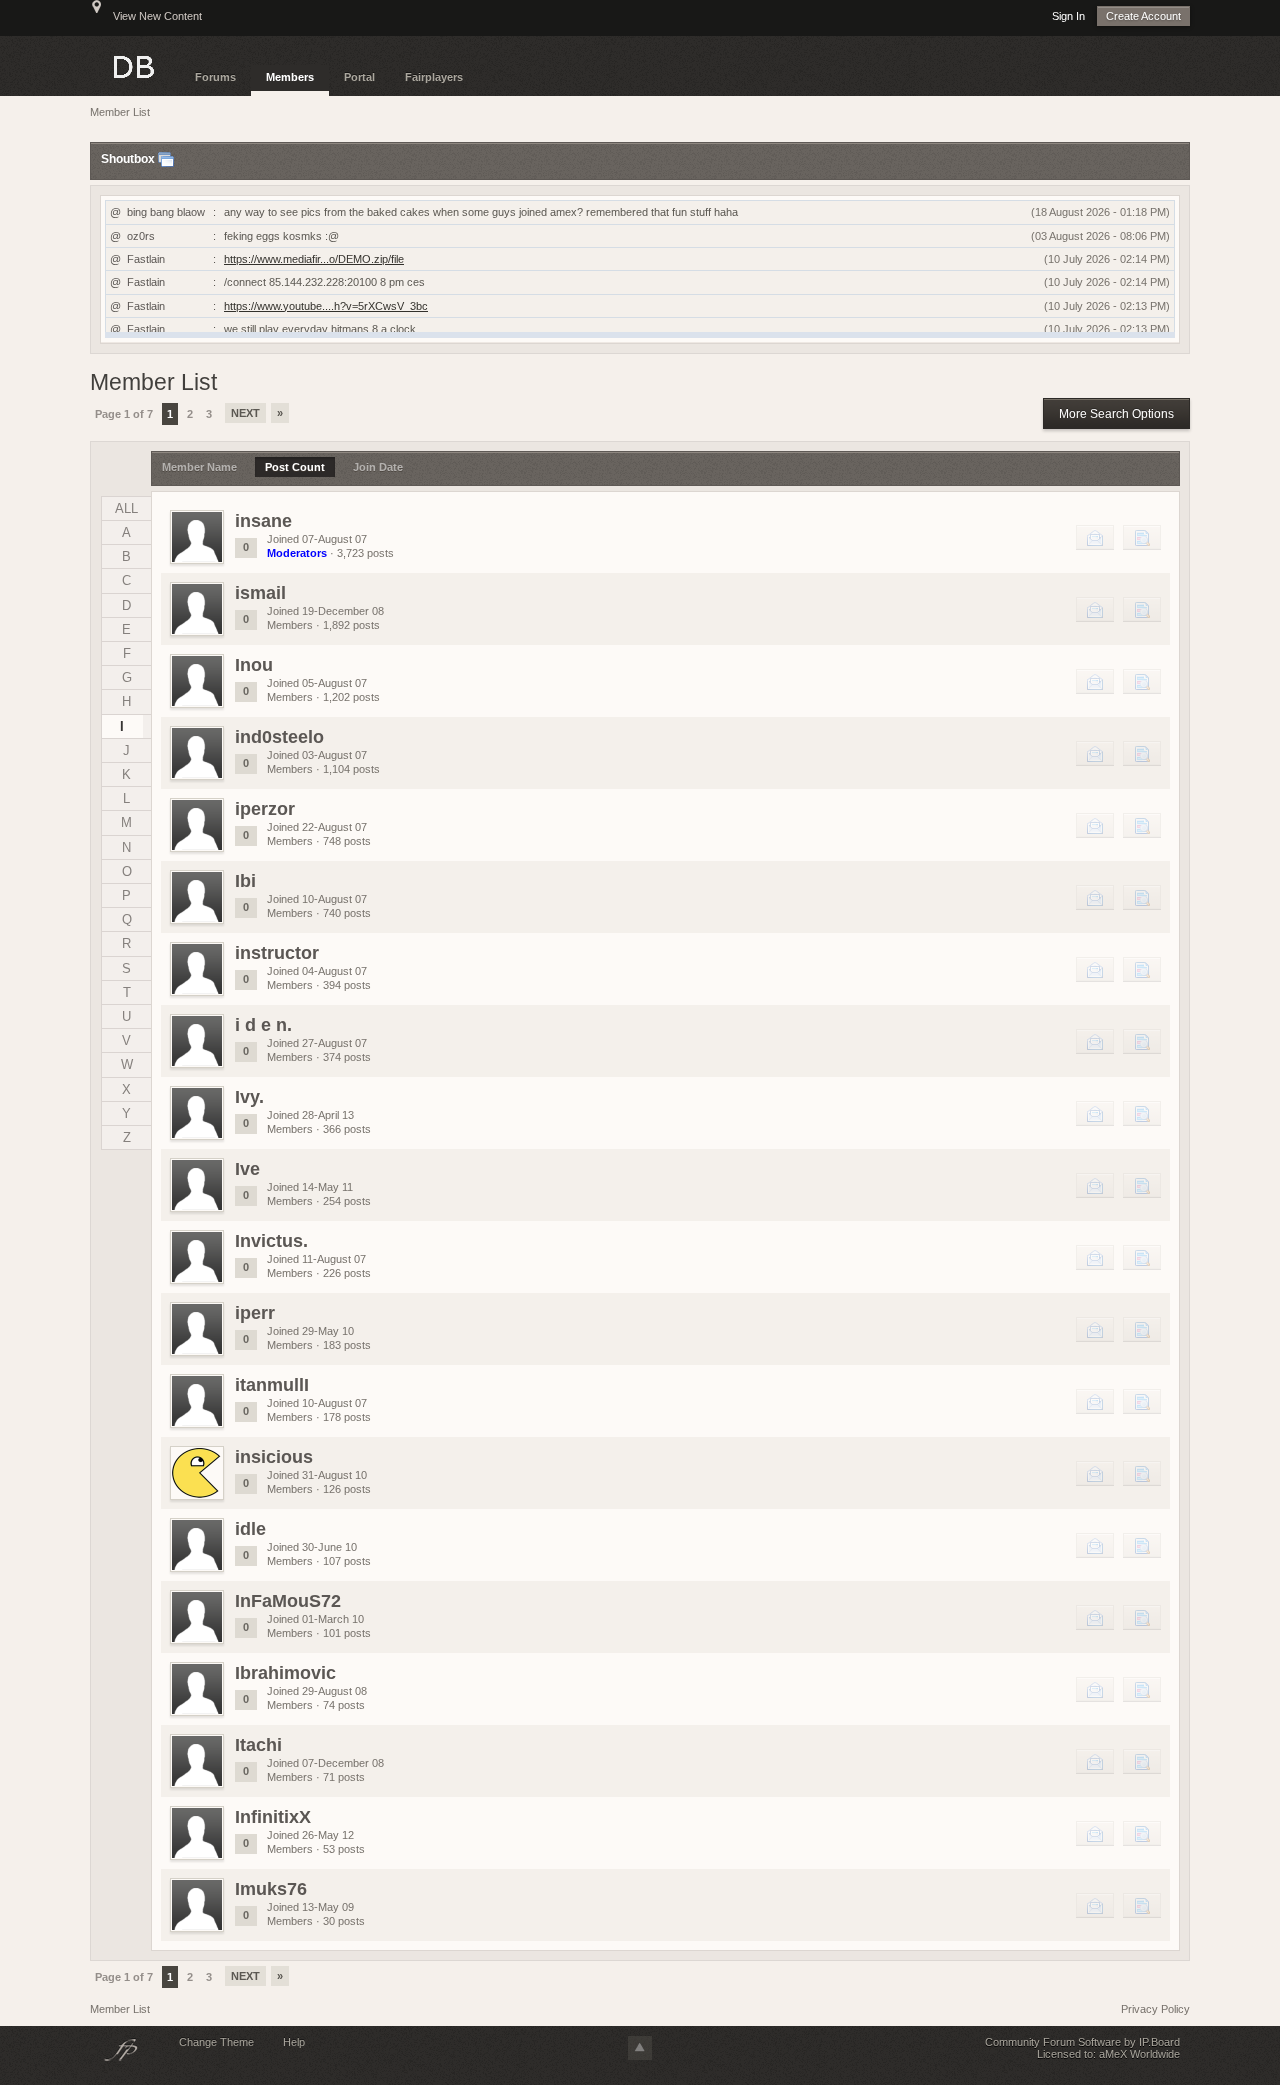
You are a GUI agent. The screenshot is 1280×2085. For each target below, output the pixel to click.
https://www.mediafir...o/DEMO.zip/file (314, 259)
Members (290, 77)
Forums (215, 77)
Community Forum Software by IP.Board (1082, 2042)
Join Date (378, 467)
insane (263, 521)
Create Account (1143, 16)
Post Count (295, 467)
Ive (247, 1169)
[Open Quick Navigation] (96, 16)
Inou (254, 665)
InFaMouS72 (288, 1601)
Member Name (199, 467)
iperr (255, 1313)
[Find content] (1142, 537)
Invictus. (271, 1241)
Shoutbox (128, 160)
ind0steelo (279, 737)
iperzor (265, 809)
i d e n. (263, 1025)
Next (245, 413)
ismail (260, 593)
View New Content (157, 16)
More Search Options (1116, 414)
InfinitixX (273, 1817)
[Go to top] (640, 2048)
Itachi (258, 1745)
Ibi (245, 881)
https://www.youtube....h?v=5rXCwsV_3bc (326, 306)
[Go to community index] (135, 65)
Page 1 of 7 (124, 414)
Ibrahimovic (285, 1673)
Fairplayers (434, 77)
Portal (359, 77)
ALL (126, 508)
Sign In (1068, 16)
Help (294, 2042)
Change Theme (216, 2042)
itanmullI (272, 1385)
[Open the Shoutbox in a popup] (166, 160)
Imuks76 (271, 1889)
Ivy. (249, 1097)
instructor (277, 953)
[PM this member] (1095, 537)
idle (250, 1529)
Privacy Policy (1155, 2009)
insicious (274, 1457)
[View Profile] (197, 537)
